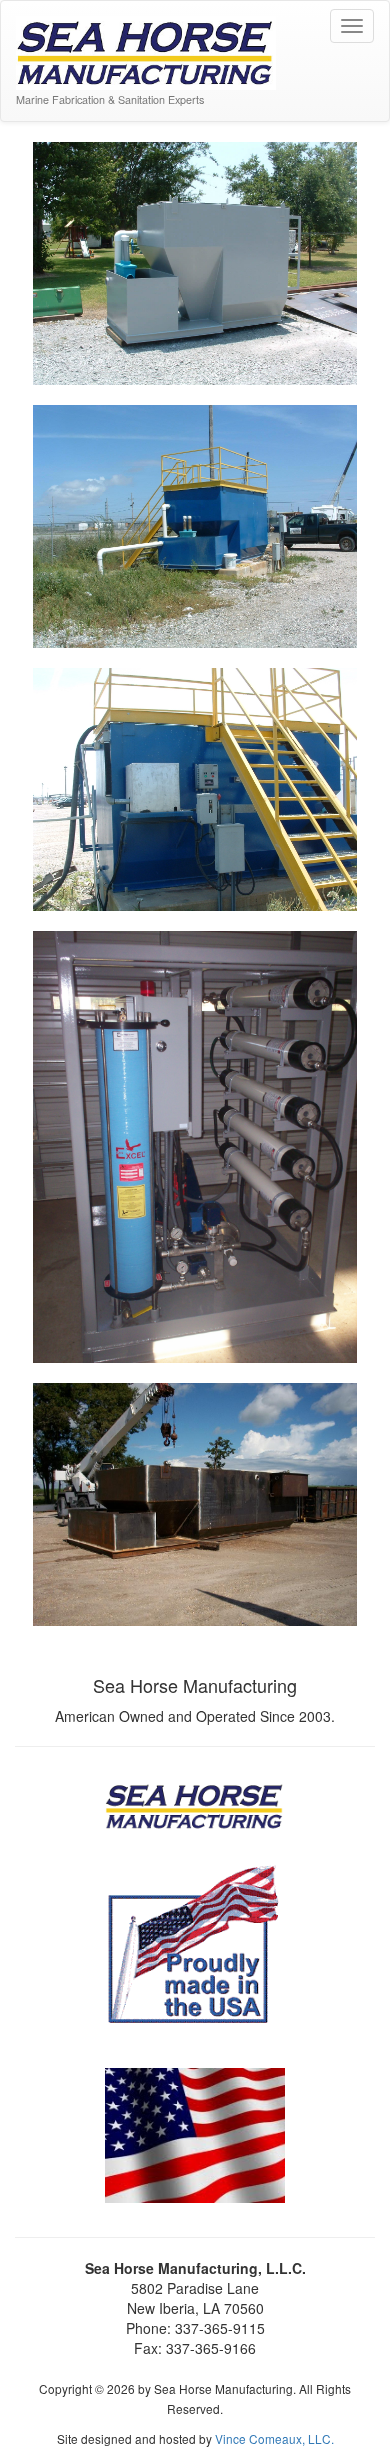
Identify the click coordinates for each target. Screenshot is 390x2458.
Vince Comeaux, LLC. (274, 2438)
